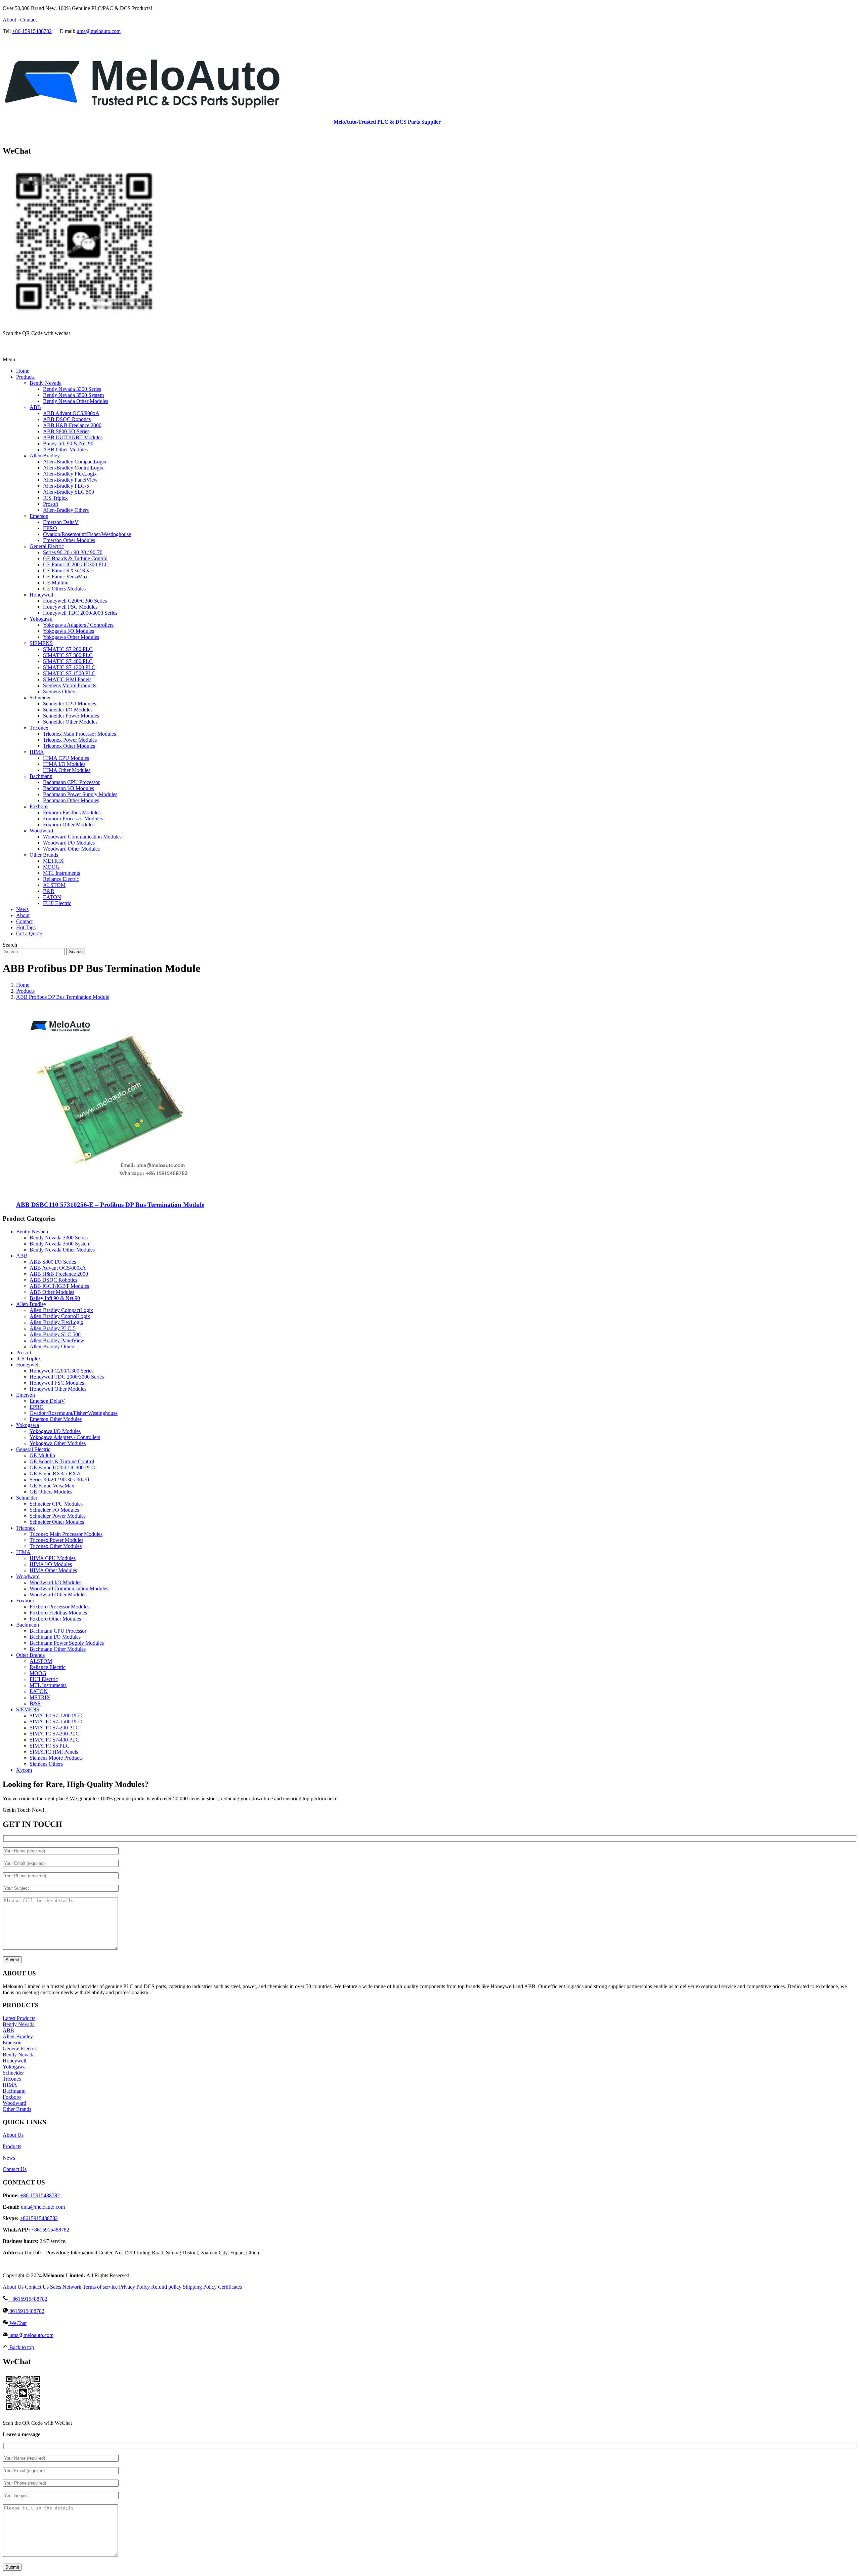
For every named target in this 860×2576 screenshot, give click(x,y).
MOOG (38, 1673)
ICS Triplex (29, 1359)
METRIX (40, 1697)
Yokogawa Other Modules (58, 1443)
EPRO (37, 1407)
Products (12, 2146)
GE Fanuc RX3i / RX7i (55, 1474)
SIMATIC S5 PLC (50, 1746)
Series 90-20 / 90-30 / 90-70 (59, 1480)
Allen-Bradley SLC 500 (55, 1334)
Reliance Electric (48, 1667)
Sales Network (66, 2287)
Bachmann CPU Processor (58, 1631)
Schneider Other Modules (57, 1522)
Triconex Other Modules (56, 1546)
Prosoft (24, 1353)
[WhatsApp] (7, 137)
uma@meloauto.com (99, 31)
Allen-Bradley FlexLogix (56, 1322)
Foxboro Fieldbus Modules (58, 1613)
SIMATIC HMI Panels (54, 1752)
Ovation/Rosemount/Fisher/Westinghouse (74, 1413)
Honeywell (28, 1365)
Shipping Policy (200, 2287)
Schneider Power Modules (58, 1516)
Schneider (27, 1498)
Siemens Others (46, 1764)
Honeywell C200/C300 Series (61, 1371)
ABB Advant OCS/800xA (58, 1268)
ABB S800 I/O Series (53, 1262)
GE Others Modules (51, 1492)
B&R (35, 1703)
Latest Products (19, 2018)
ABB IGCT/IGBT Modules (59, 1286)
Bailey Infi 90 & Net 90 (55, 1298)
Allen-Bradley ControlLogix (60, 1316)
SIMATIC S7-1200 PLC (56, 1715)
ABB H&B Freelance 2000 (59, 1274)
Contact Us (15, 2169)
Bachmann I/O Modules (55, 1637)
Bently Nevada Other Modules (62, 1250)
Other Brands (30, 1655)
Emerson (26, 1395)
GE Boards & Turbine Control (62, 1461)
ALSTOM (41, 1661)
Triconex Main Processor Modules (66, 1534)
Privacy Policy (134, 2287)
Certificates (230, 2287)
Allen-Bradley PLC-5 (53, 1328)
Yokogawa (28, 1425)
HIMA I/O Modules (51, 1564)
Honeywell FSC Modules (57, 1383)
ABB (22, 1256)
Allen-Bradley (31, 1304)
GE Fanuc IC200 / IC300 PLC (62, 1467)
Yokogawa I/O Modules (55, 1431)
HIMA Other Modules (53, 1570)
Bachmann (28, 1625)
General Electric (33, 1449)
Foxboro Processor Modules (59, 1607)
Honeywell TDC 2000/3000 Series (67, 1377)
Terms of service (100, 2287)
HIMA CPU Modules (53, 1558)
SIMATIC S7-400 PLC (54, 1740)
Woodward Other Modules (58, 1594)
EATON (39, 1691)
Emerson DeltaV (47, 1401)
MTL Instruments (48, 1685)
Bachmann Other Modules (58, 1649)
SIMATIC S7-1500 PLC (56, 1722)
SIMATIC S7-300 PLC (54, 1734)
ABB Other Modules (52, 1292)
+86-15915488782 (32, 31)
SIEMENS (28, 1709)
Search (76, 952)
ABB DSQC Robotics (53, 1280)
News (9, 2158)
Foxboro (25, 1601)
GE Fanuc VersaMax (52, 1486)
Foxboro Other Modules (55, 1619)
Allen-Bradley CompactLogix (61, 1310)
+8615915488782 (39, 2218)
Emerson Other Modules (56, 1419)
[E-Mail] (15, 348)
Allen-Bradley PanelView (57, 1340)
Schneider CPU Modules (56, 1504)
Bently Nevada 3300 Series (59, 1238)
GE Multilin (42, 1455)
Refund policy (166, 2287)
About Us (13, 2135)
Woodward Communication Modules (69, 1588)
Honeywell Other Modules (58, 1389)
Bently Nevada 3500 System (60, 1244)
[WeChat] (7, 348)
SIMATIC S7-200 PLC (54, 1728)
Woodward (28, 1576)
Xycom (24, 1770)
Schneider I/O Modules (54, 1510)
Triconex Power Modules (56, 1540)
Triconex (26, 1528)
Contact (28, 20)
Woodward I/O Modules (55, 1582)
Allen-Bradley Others (52, 1346)
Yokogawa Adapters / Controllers (65, 1437)
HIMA (23, 1552)
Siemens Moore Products (56, 1758)
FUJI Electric (44, 1679)
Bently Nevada (32, 1232)
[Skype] (15, 137)
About (9, 20)
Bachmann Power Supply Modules (67, 1643)
